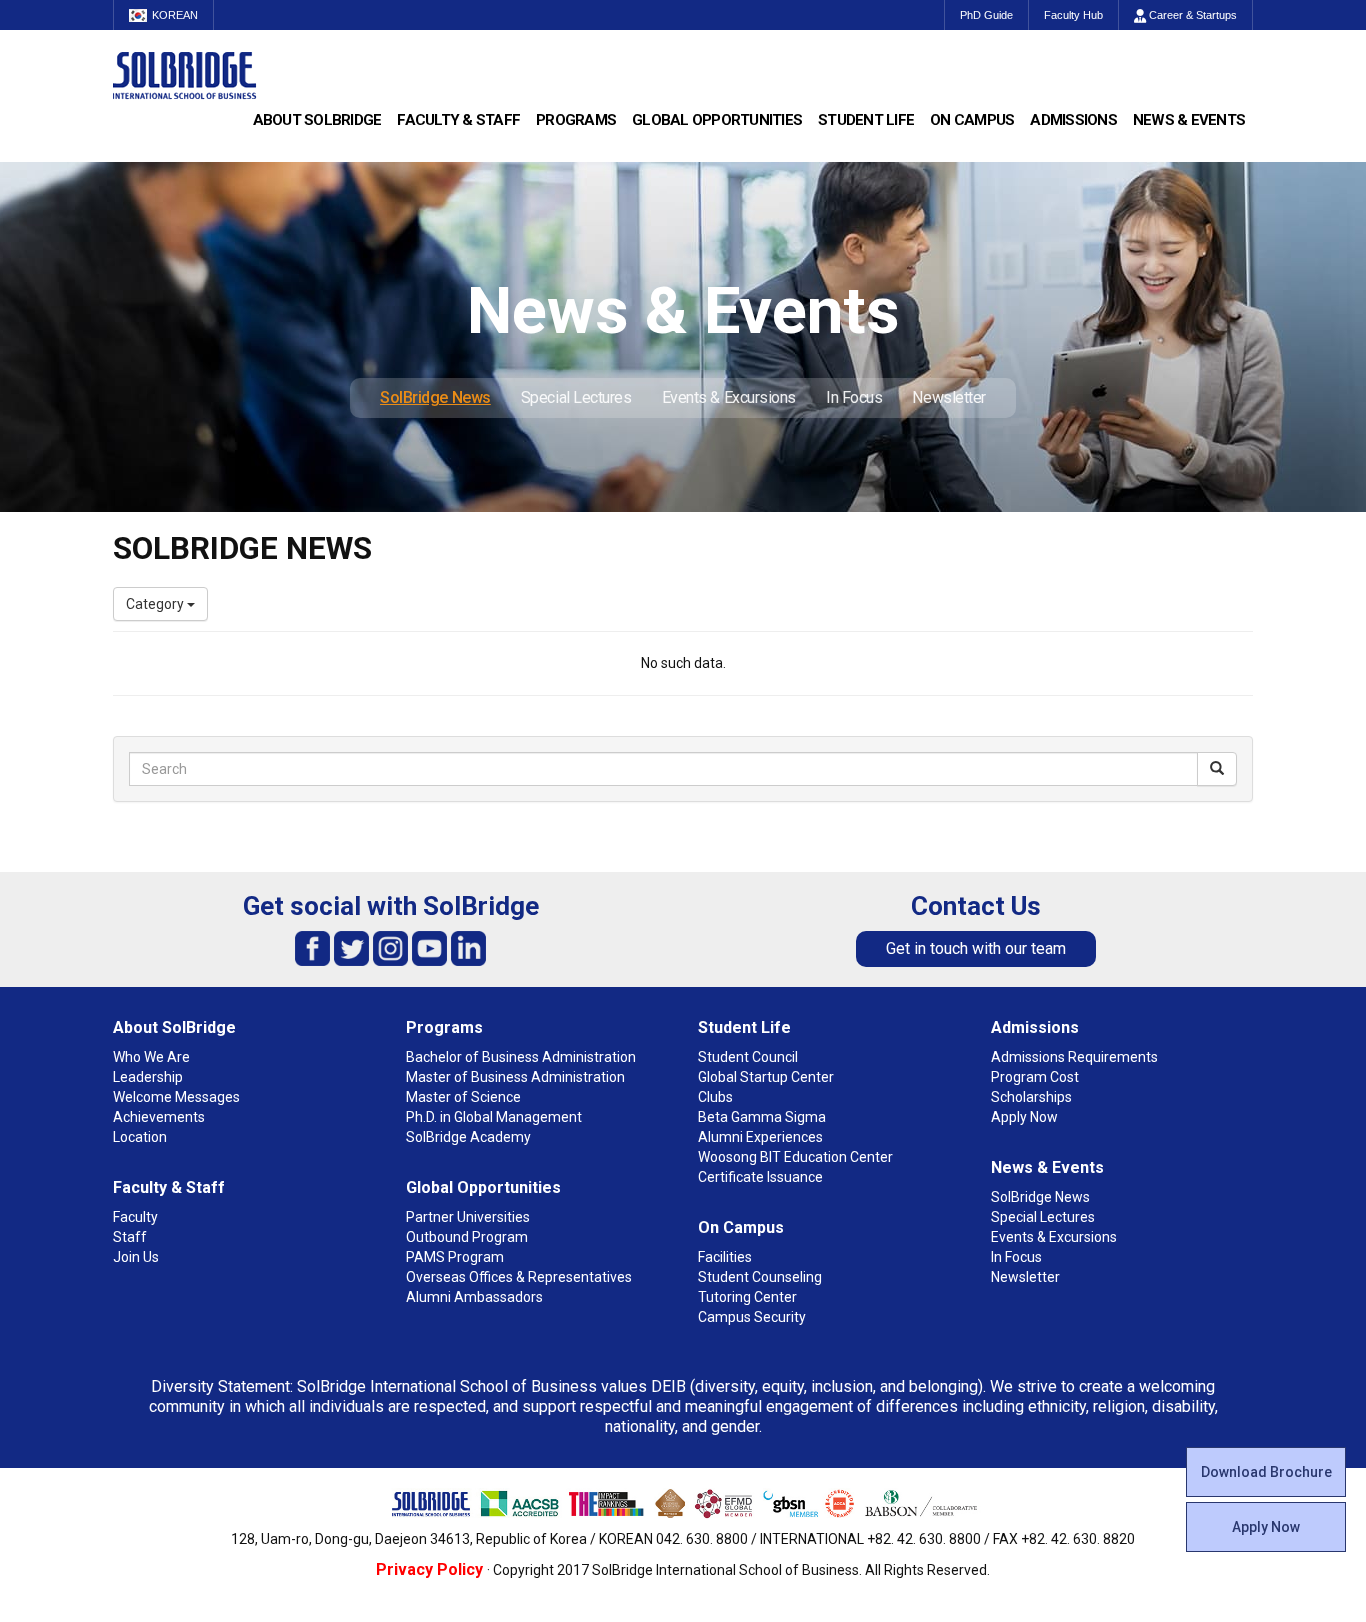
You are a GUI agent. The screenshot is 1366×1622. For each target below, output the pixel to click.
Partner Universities (468, 1217)
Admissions (1073, 120)
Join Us (136, 1257)
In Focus (854, 397)
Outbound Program (467, 1237)
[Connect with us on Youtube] (429, 947)
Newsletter (949, 397)
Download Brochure (1266, 1472)
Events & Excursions (729, 397)
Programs (576, 120)
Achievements (159, 1117)
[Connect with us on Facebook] (312, 947)
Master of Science (463, 1097)
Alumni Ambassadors (474, 1297)
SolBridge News (435, 397)
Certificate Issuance (760, 1177)
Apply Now (1266, 1527)
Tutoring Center (747, 1297)
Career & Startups (1191, 15)
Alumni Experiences (760, 1137)
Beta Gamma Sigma (762, 1117)
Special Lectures (576, 397)
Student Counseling (760, 1277)
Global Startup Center (766, 1077)
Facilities (725, 1257)
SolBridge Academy (468, 1137)
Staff (130, 1237)
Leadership (148, 1077)
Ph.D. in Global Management (494, 1117)
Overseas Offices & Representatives (519, 1277)
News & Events (1189, 120)
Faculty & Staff (458, 120)
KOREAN (175, 15)
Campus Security (752, 1317)
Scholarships (1031, 1097)
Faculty (135, 1217)
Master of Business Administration (515, 1077)
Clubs (715, 1097)
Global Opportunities (717, 120)
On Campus (972, 120)
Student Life (866, 120)
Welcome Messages (176, 1097)
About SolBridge (317, 120)
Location (140, 1137)
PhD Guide (986, 15)
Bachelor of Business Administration (521, 1057)
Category (156, 604)
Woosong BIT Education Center (795, 1157)
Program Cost (1035, 1077)
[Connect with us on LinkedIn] (468, 947)
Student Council (748, 1057)
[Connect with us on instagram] (390, 947)
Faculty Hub (1073, 15)
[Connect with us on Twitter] (351, 947)
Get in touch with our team (976, 948)
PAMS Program (455, 1257)
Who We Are (151, 1057)
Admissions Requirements (1074, 1057)
